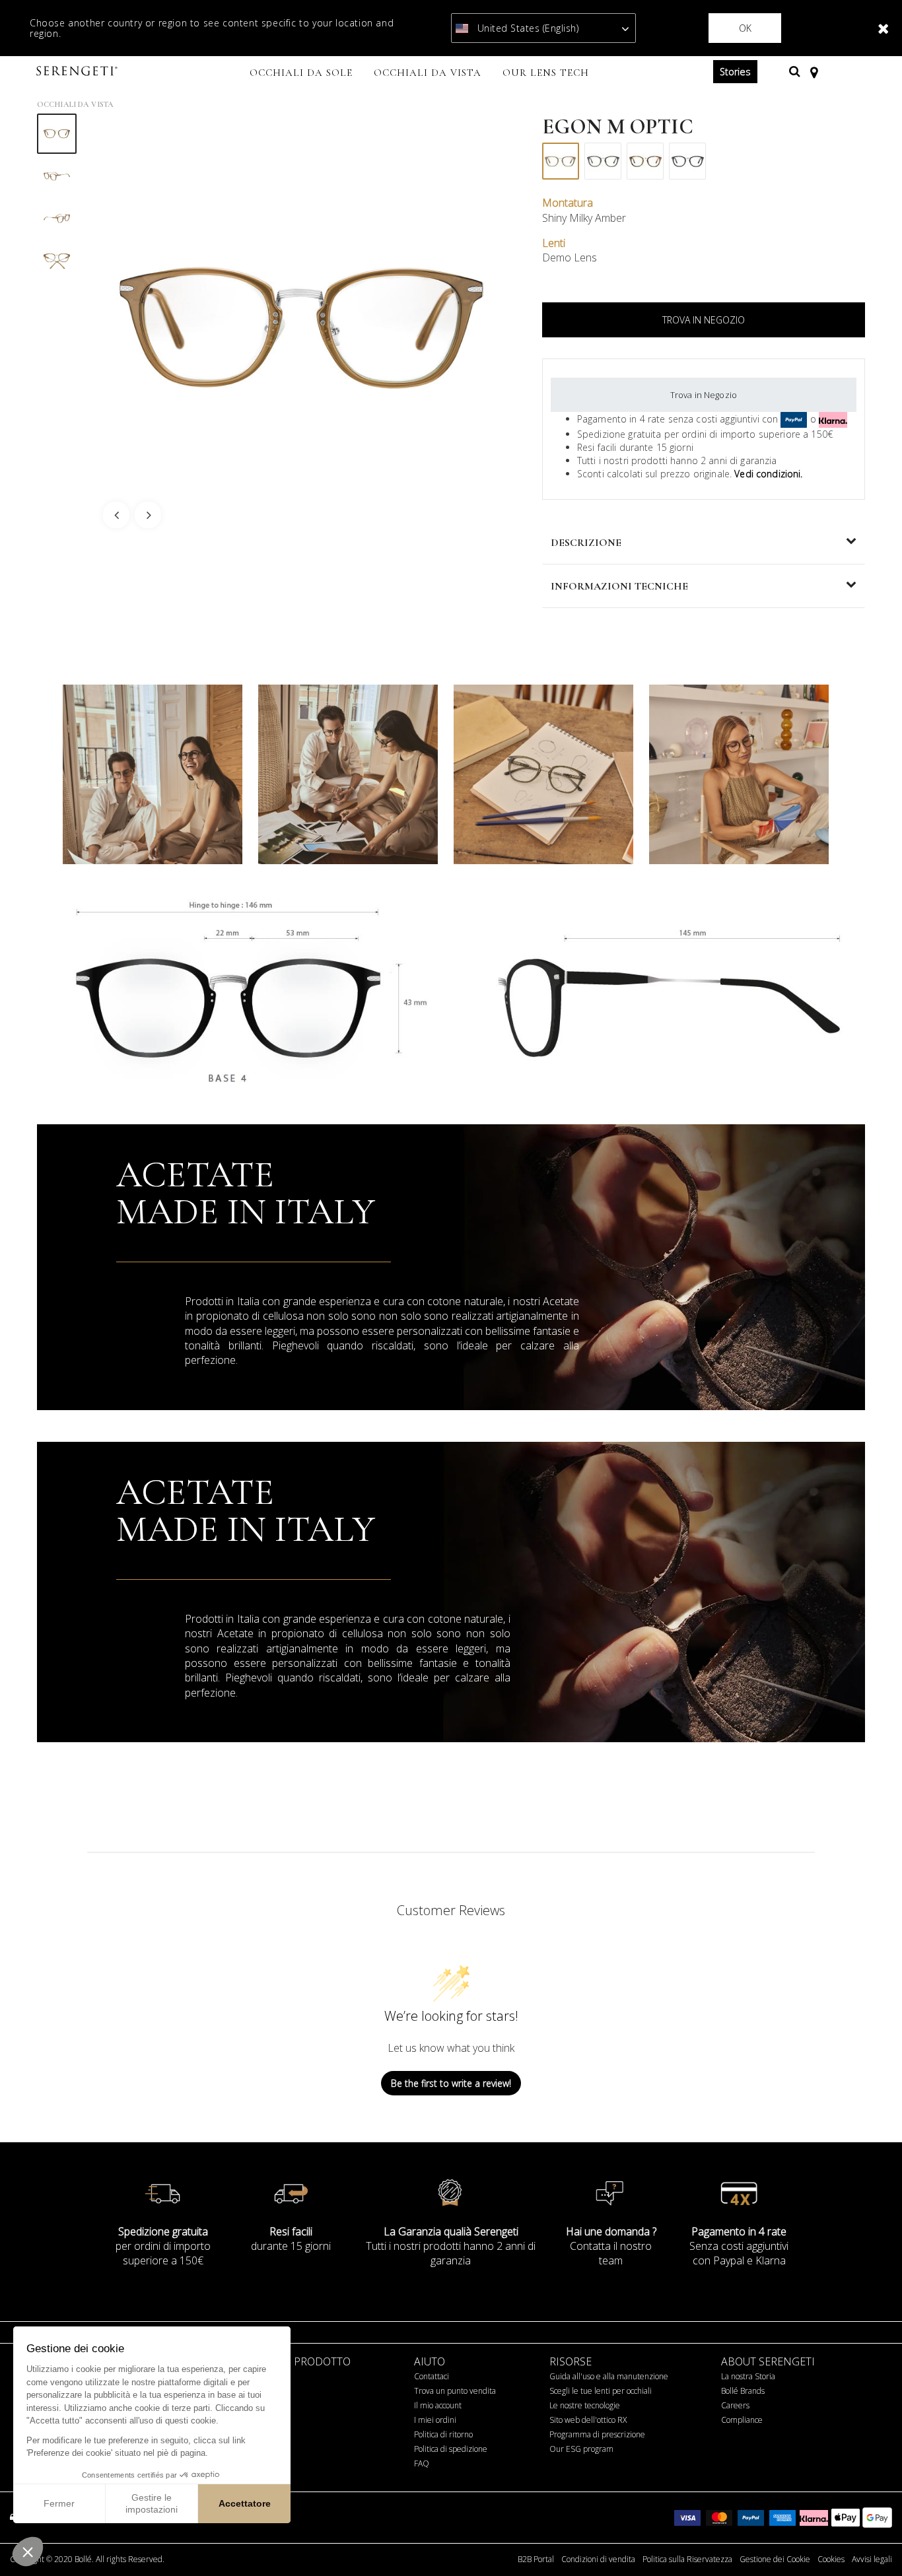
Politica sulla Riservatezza (687, 2559)
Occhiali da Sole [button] (301, 73)
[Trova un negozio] (814, 71)
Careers (735, 2405)
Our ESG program (581, 2449)
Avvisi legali (872, 2559)
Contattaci (432, 2376)
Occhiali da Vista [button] (428, 73)
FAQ (422, 2463)
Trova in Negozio (704, 395)
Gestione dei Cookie (775, 2559)
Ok (745, 28)
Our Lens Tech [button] (546, 73)
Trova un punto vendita (455, 2391)
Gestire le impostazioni (152, 2503)
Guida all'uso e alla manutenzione (609, 2376)
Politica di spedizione (451, 2449)
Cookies (831, 2559)
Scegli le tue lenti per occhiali (601, 2391)
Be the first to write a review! (451, 2083)
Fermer (59, 2503)
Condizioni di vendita (598, 2559)
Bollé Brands (743, 2391)
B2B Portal (536, 2559)
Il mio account (438, 2405)
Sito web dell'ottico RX (588, 2420)
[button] (28, 2552)
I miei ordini (435, 2420)
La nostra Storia (748, 2376)
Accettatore (245, 2503)
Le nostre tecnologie (585, 2405)
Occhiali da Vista (75, 104)
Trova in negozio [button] (704, 320)
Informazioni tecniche (619, 586)
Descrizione (586, 543)
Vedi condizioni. (768, 474)
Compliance (742, 2420)
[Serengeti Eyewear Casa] (79, 72)
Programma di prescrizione (597, 2434)
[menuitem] (301, 74)
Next (148, 515)
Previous (116, 515)
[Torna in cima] (872, 2542)
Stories (735, 72)
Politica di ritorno (443, 2434)
